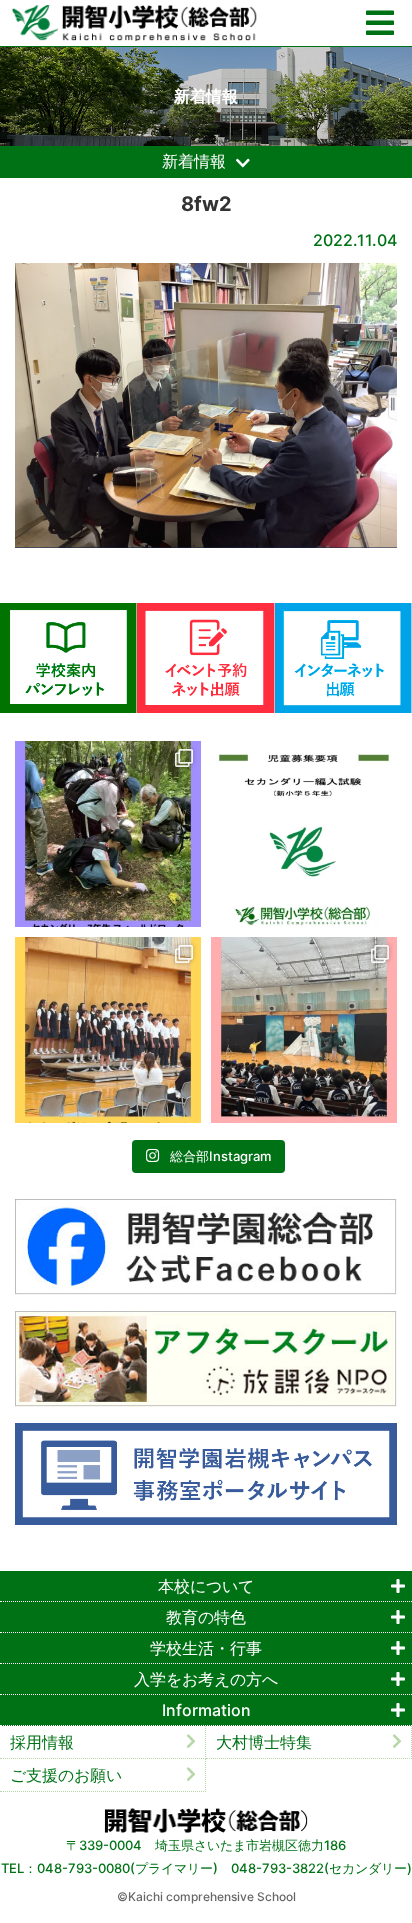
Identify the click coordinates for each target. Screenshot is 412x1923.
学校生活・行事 (206, 1648)
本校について (206, 1586)
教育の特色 (206, 1617)
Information (206, 1710)
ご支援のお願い (66, 1775)
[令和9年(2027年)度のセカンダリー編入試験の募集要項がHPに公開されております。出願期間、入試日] (304, 834)
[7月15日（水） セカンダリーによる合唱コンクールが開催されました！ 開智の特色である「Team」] (108, 1030)
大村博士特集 (264, 1742)
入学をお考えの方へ (206, 1679)
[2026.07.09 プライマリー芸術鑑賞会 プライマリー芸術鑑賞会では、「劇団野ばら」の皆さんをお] (304, 1030)
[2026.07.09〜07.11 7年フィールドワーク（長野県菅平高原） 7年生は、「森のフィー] (108, 834)
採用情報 (42, 1742)
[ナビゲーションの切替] (380, 23)
